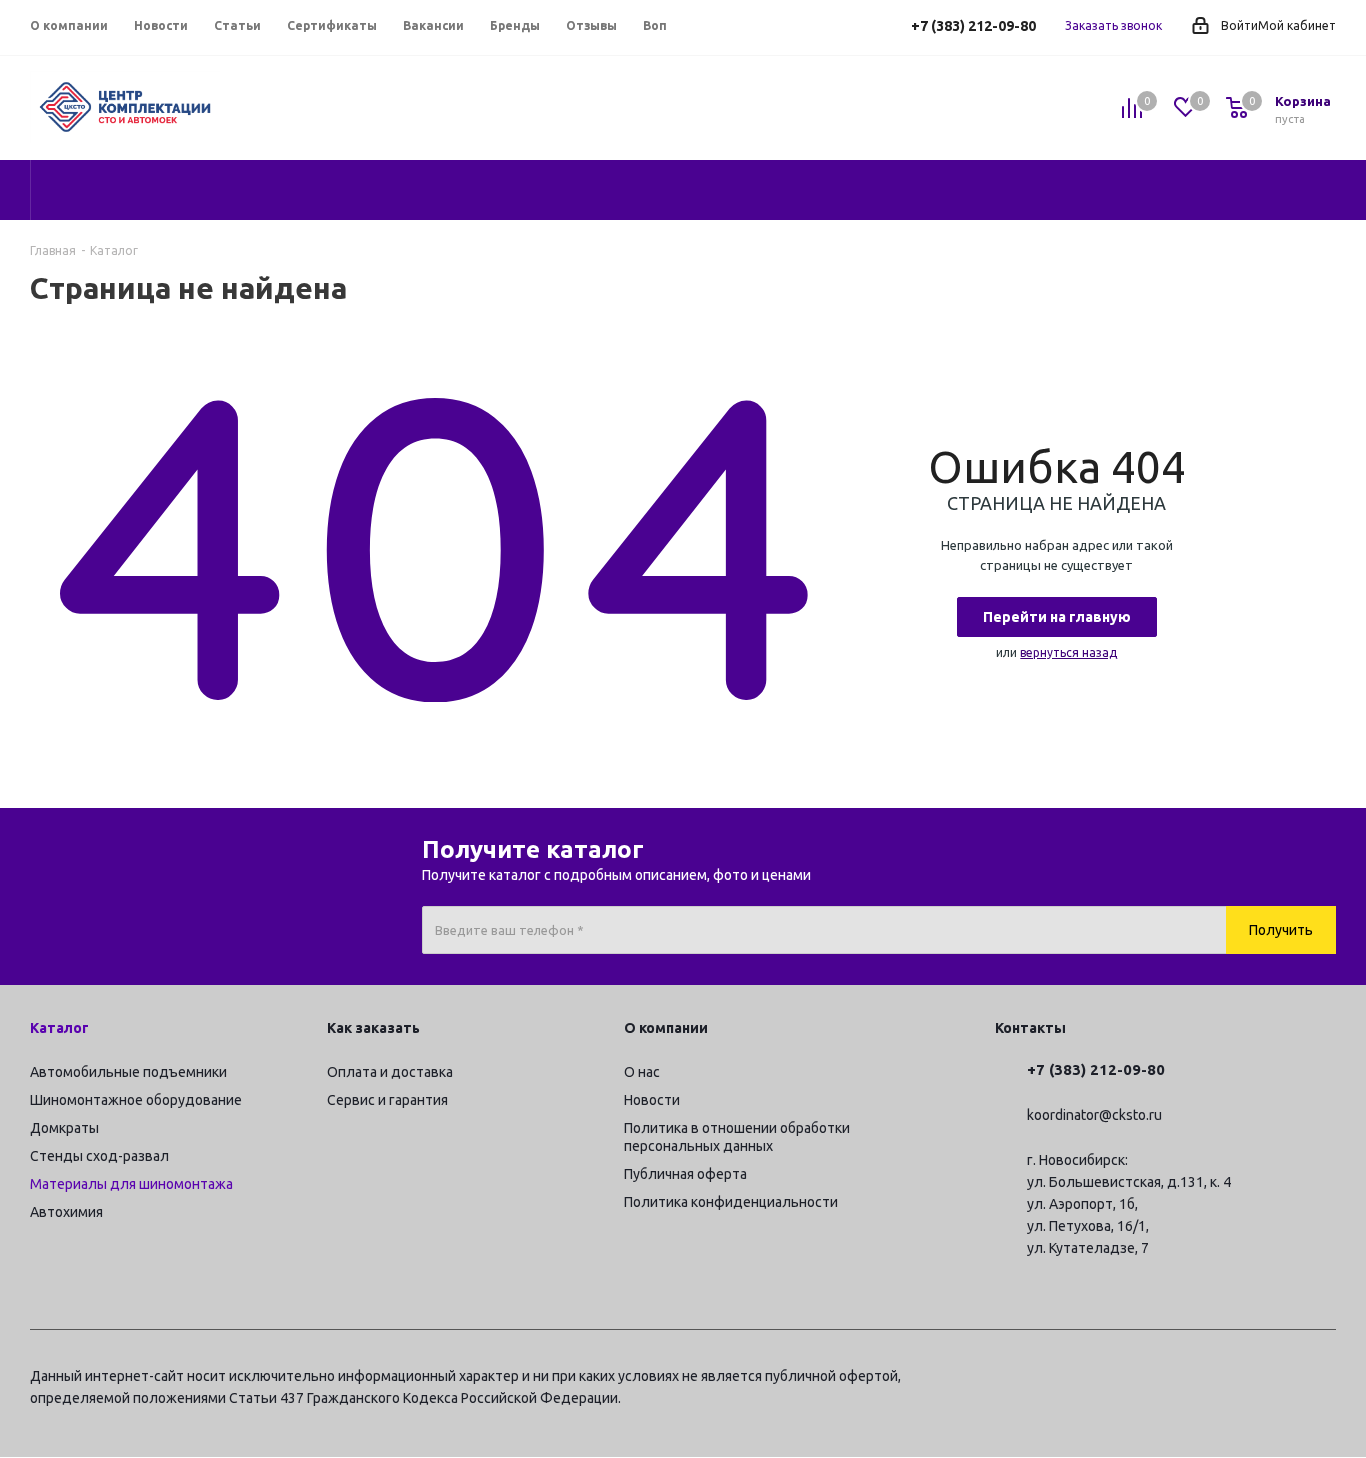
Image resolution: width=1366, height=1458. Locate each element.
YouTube (1271, 1379)
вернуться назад (1068, 652)
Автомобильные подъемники (128, 1072)
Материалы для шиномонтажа (131, 1184)
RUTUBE (1321, 1379)
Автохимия (66, 1212)
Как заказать (373, 1028)
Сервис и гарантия (387, 1100)
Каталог (59, 1028)
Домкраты (64, 1128)
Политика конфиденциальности (731, 1202)
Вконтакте (1221, 1379)
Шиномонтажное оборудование (136, 1100)
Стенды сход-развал (99, 1156)
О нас (642, 1072)
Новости (652, 1100)
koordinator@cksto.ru (1094, 1116)
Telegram (1171, 1379)
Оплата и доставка (390, 1072)
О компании (666, 1028)
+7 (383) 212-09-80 (973, 26)
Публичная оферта (685, 1174)
